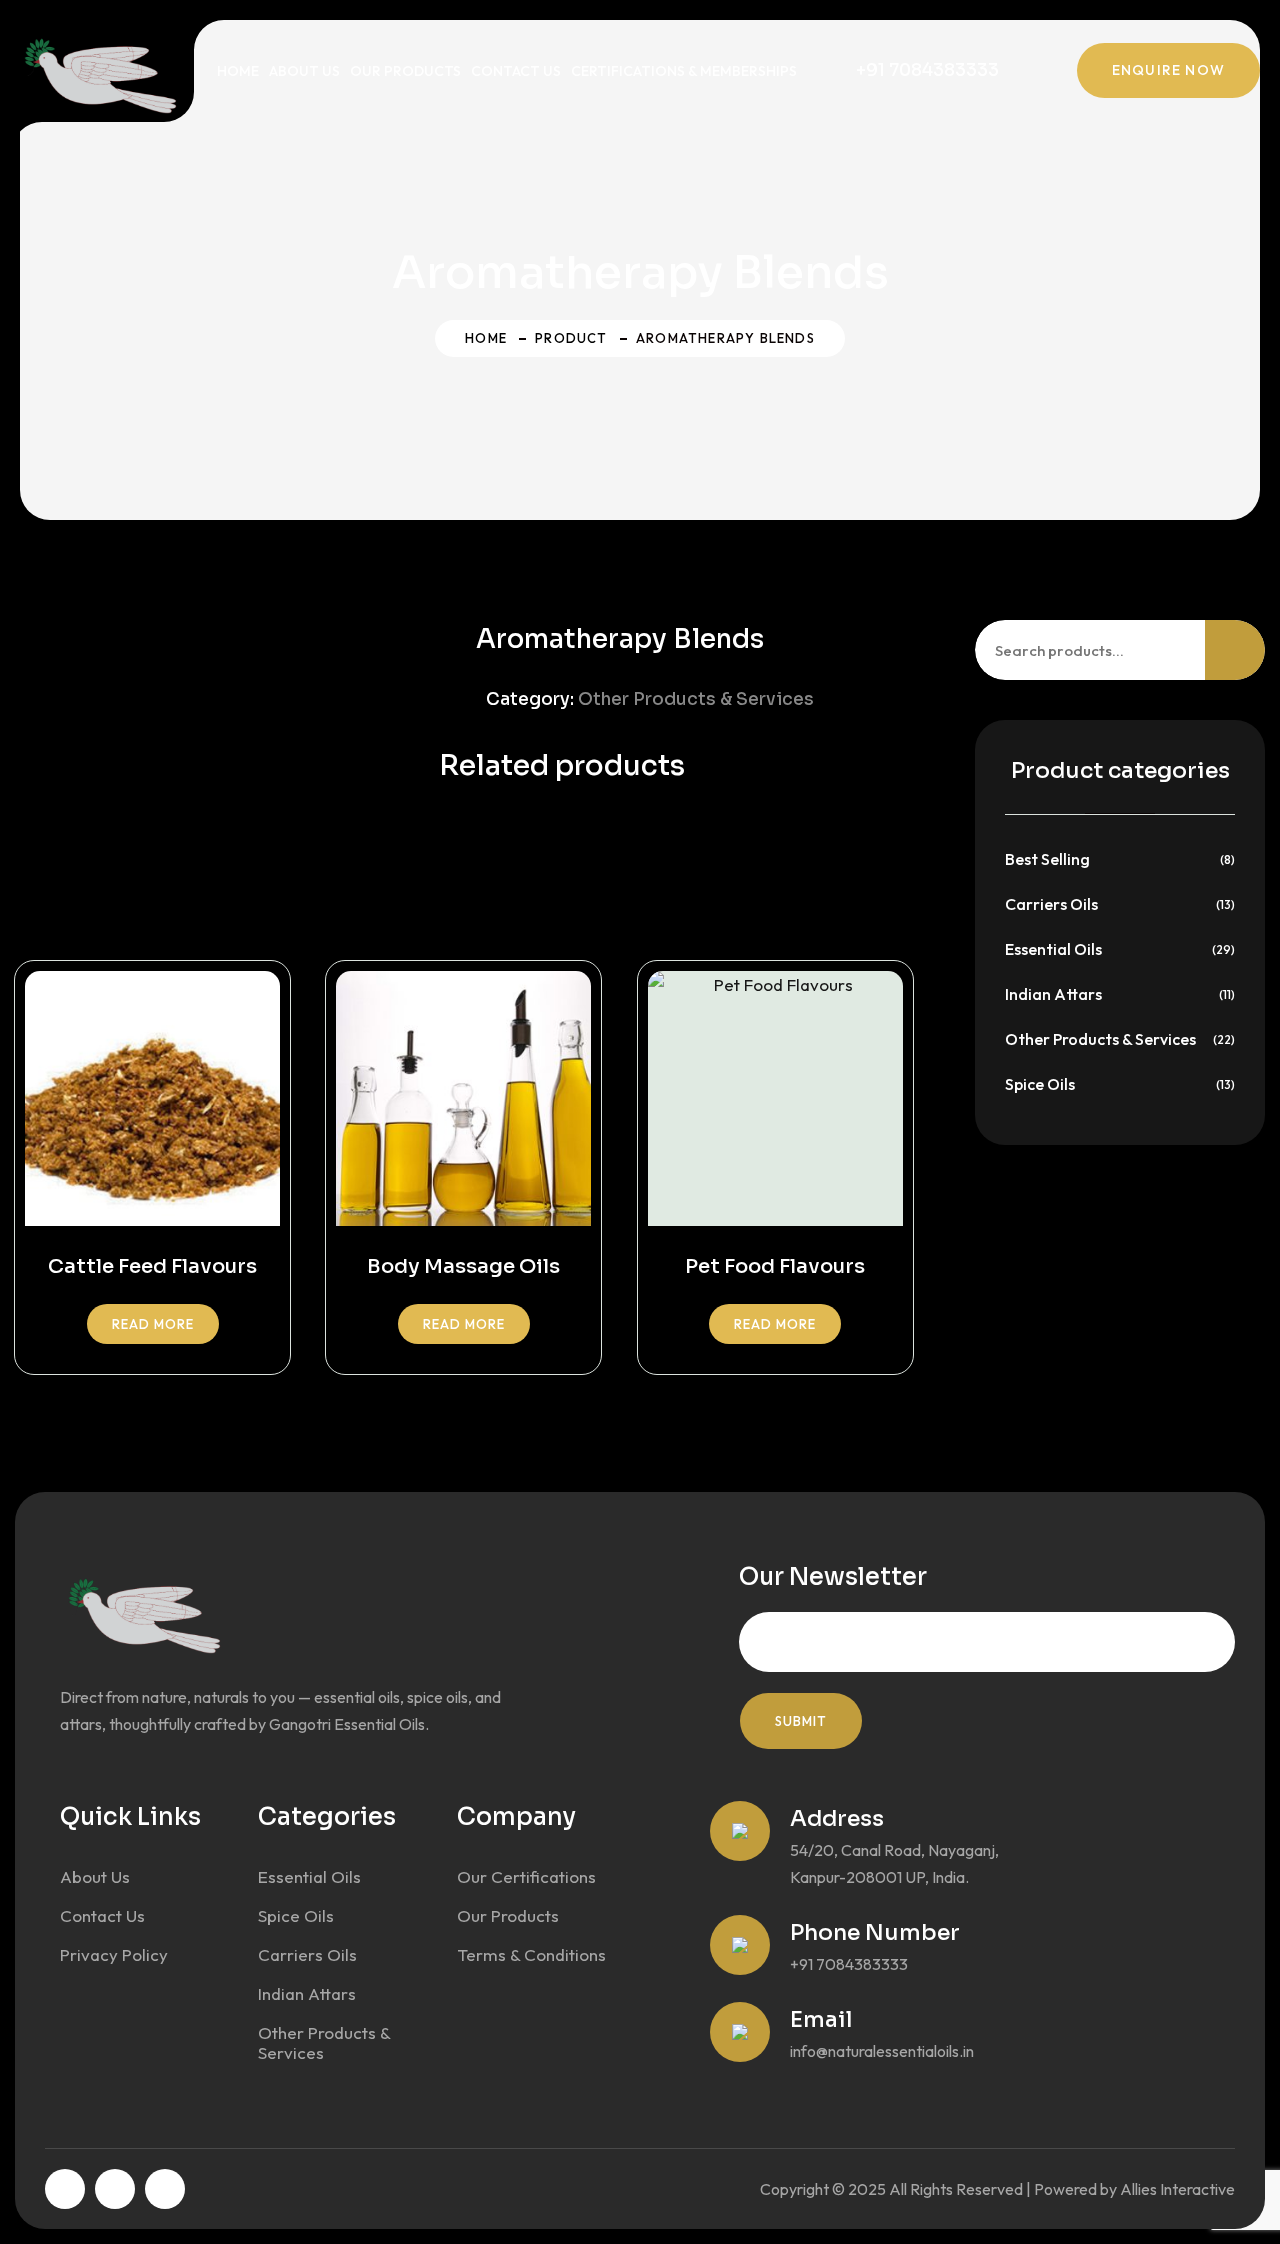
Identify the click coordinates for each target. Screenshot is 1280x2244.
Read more (153, 1324)
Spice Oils (1040, 1084)
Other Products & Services (696, 699)
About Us (304, 71)
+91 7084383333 (927, 70)
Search (1235, 650)
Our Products (405, 71)
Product (571, 338)
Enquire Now (1168, 70)
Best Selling (1047, 859)
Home (238, 71)
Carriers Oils (1051, 904)
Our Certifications (526, 1876)
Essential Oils (1053, 949)
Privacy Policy (114, 1954)
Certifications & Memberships (684, 71)
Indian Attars (1053, 994)
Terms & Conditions (531, 1954)
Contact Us (516, 71)
